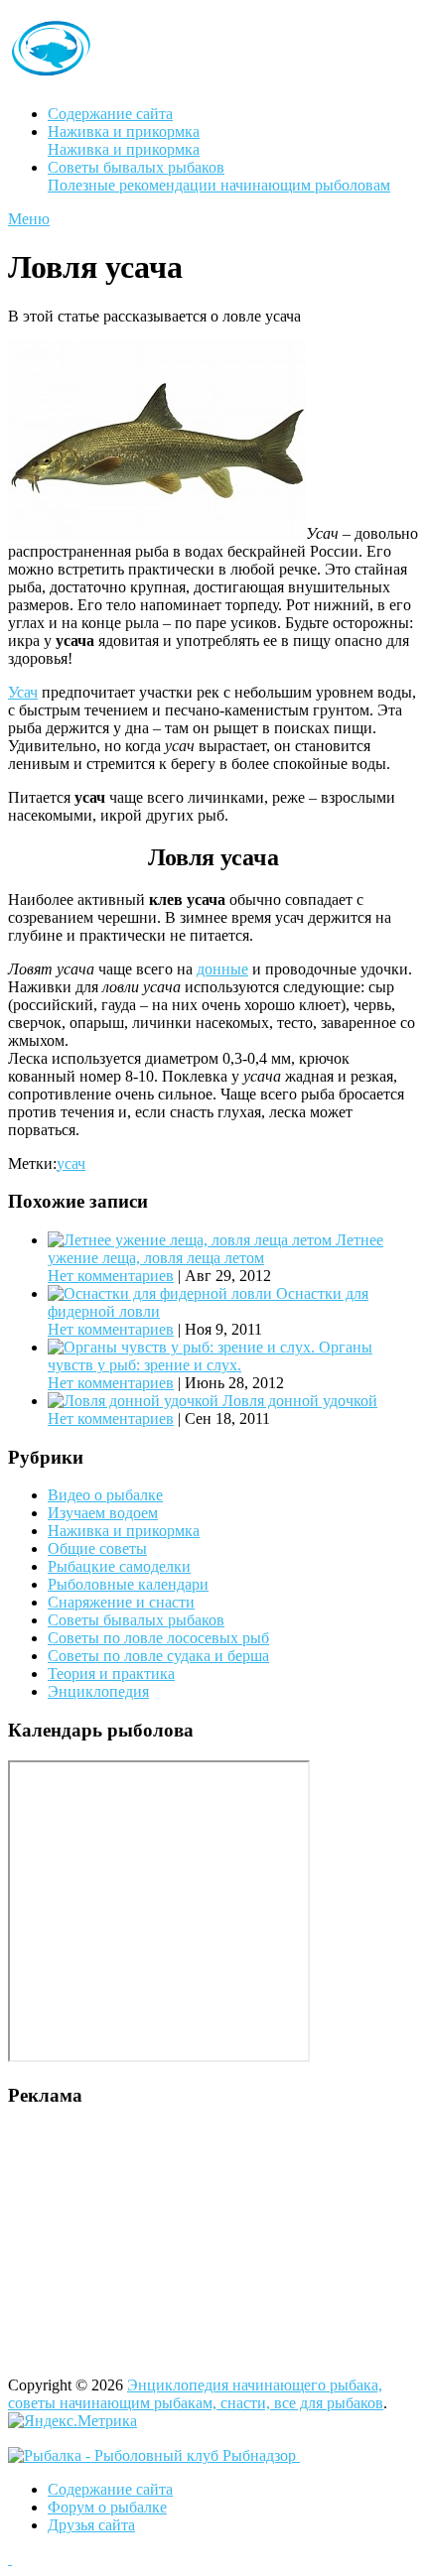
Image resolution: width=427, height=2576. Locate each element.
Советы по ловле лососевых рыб (158, 1638)
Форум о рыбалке (107, 2507)
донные (222, 969)
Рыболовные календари (128, 1584)
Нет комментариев (111, 1276)
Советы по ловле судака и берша (158, 1656)
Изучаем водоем (103, 1513)
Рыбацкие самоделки (119, 1566)
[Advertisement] (132, 2249)
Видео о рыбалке (105, 1495)
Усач (23, 692)
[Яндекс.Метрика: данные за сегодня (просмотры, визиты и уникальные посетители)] (72, 2421)
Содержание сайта (110, 114)
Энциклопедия (98, 1691)
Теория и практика (111, 1674)
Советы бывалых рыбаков (219, 176)
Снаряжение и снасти (121, 1602)
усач (71, 1163)
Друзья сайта (91, 2525)
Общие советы (97, 1548)
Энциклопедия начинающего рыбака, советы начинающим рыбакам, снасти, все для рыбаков (196, 2394)
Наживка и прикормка (124, 140)
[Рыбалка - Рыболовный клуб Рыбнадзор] (154, 2455)
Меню (29, 219)
